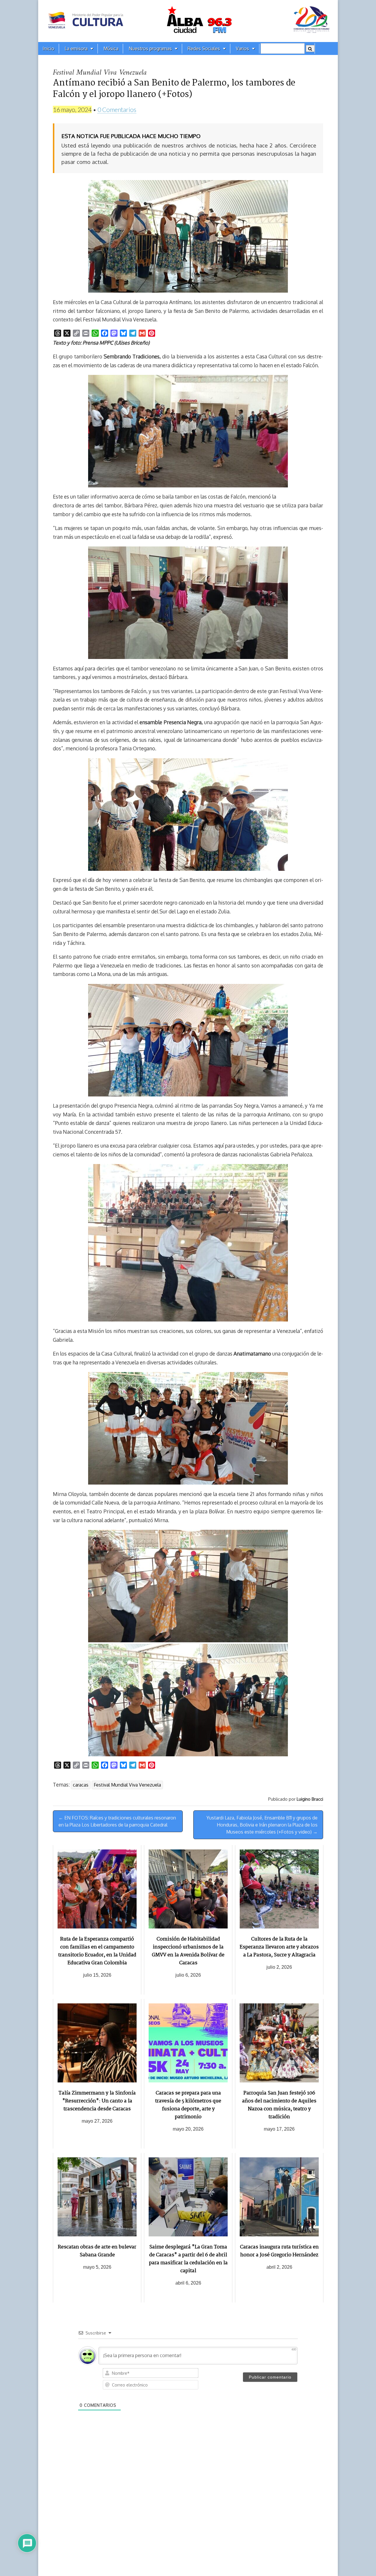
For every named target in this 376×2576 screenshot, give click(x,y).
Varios (242, 48)
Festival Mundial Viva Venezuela (127, 1785)
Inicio (48, 48)
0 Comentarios (117, 109)
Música (111, 48)
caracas (81, 1785)
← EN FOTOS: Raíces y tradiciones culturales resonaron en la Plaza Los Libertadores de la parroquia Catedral (117, 1821)
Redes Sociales (204, 48)
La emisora (76, 48)
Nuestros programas (150, 48)
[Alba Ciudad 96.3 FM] (188, 21)
